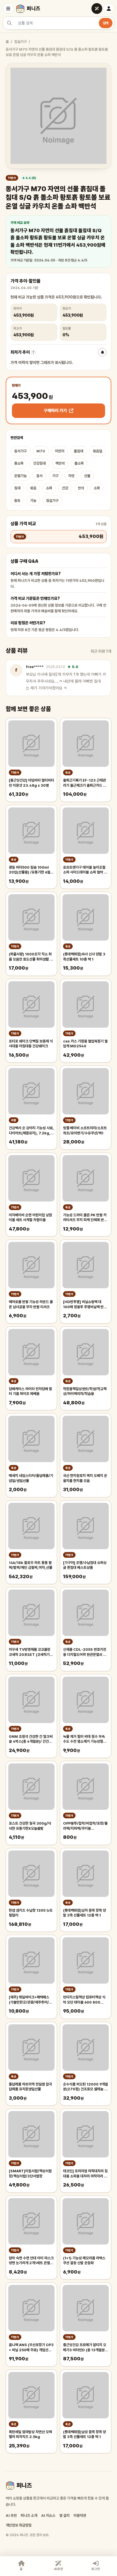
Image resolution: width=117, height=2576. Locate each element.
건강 (65, 488)
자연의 (59, 451)
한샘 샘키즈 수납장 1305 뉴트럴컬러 (31, 1913)
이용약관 (80, 2516)
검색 (106, 23)
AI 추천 (11, 2516)
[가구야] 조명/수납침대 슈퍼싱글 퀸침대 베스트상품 (85, 1565)
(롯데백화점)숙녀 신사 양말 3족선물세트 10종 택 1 (84, 957)
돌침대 (79, 451)
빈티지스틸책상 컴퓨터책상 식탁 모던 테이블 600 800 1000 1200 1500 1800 (84, 2000)
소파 (97, 488)
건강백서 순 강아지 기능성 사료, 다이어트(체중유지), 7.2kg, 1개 (31, 1131)
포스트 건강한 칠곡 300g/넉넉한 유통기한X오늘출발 (30, 1826)
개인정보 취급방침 (19, 2525)
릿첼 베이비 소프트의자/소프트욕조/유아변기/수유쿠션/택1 (85, 1131)
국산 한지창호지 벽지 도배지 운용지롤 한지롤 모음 (85, 1478)
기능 (33, 501)
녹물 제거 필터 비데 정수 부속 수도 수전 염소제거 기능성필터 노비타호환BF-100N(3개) (85, 1739)
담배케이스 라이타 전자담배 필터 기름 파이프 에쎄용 (30, 1391)
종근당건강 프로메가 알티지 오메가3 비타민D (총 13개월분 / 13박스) (85, 2348)
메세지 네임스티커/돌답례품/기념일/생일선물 (31, 1478)
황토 (17, 501)
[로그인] (109, 9)
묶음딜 (98, 451)
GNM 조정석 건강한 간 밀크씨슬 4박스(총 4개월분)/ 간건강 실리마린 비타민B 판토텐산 (31, 1739)
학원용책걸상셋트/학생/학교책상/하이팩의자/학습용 (85, 1391)
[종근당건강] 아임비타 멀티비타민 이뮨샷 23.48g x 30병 (31, 783)
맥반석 (60, 463)
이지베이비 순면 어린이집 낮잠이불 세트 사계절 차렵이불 (30, 1218)
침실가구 (20, 42)
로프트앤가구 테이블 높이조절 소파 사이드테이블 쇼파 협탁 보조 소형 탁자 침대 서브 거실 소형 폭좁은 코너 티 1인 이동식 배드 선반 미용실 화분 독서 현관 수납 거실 (85, 870)
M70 (41, 451)
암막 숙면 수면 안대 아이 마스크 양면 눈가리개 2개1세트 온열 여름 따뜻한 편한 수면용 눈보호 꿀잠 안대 (31, 2261)
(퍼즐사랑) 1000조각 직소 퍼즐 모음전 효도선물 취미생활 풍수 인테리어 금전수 (31, 957)
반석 (81, 488)
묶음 (33, 488)
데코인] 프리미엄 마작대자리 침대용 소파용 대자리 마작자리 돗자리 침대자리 (85, 2174)
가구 (55, 476)
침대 (17, 488)
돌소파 (79, 463)
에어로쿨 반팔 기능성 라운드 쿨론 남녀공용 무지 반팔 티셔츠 (31, 1304)
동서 (39, 476)
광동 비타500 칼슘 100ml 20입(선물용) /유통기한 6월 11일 (30, 870)
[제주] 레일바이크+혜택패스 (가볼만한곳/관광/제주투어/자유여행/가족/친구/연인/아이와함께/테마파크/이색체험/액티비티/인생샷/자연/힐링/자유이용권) (31, 2000)
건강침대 (39, 463)
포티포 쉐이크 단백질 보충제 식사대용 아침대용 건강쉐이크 (31, 1044)
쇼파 (49, 488)
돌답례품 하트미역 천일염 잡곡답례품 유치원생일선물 (30, 2087)
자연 (71, 476)
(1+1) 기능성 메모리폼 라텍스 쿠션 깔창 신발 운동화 (84, 2261)
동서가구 (20, 451)
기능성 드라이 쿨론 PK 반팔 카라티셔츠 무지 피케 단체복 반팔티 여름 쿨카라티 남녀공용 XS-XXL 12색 (85, 1218)
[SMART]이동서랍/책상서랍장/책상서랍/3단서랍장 (30, 2174)
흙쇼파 (19, 463)
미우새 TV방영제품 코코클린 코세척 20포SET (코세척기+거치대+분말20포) (30, 1652)
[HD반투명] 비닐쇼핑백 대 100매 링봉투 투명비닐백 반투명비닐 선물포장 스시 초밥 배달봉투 (85, 1305)
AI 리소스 (48, 2516)
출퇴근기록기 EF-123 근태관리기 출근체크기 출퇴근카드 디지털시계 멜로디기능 (85, 783)
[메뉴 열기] (8, 9)
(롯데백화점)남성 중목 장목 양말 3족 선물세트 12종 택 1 (84, 2434)
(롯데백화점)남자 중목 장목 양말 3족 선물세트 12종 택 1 (84, 1913)
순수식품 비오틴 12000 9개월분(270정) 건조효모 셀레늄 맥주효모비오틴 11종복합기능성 (85, 2087)
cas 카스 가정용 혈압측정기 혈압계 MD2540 (85, 1044)
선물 (87, 476)
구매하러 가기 (55, 411)
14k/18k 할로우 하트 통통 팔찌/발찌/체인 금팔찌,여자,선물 (31, 1565)
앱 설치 (64, 2516)
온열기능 (20, 476)
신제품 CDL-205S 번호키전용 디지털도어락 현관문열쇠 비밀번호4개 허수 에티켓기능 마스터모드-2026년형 (85, 1652)
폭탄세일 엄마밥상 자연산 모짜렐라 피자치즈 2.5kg (30, 2434)
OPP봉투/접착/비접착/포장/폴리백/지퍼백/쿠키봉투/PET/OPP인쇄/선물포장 (85, 1826)
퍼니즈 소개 (29, 2516)
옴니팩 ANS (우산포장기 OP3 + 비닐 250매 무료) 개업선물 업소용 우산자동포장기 (31, 2348)
